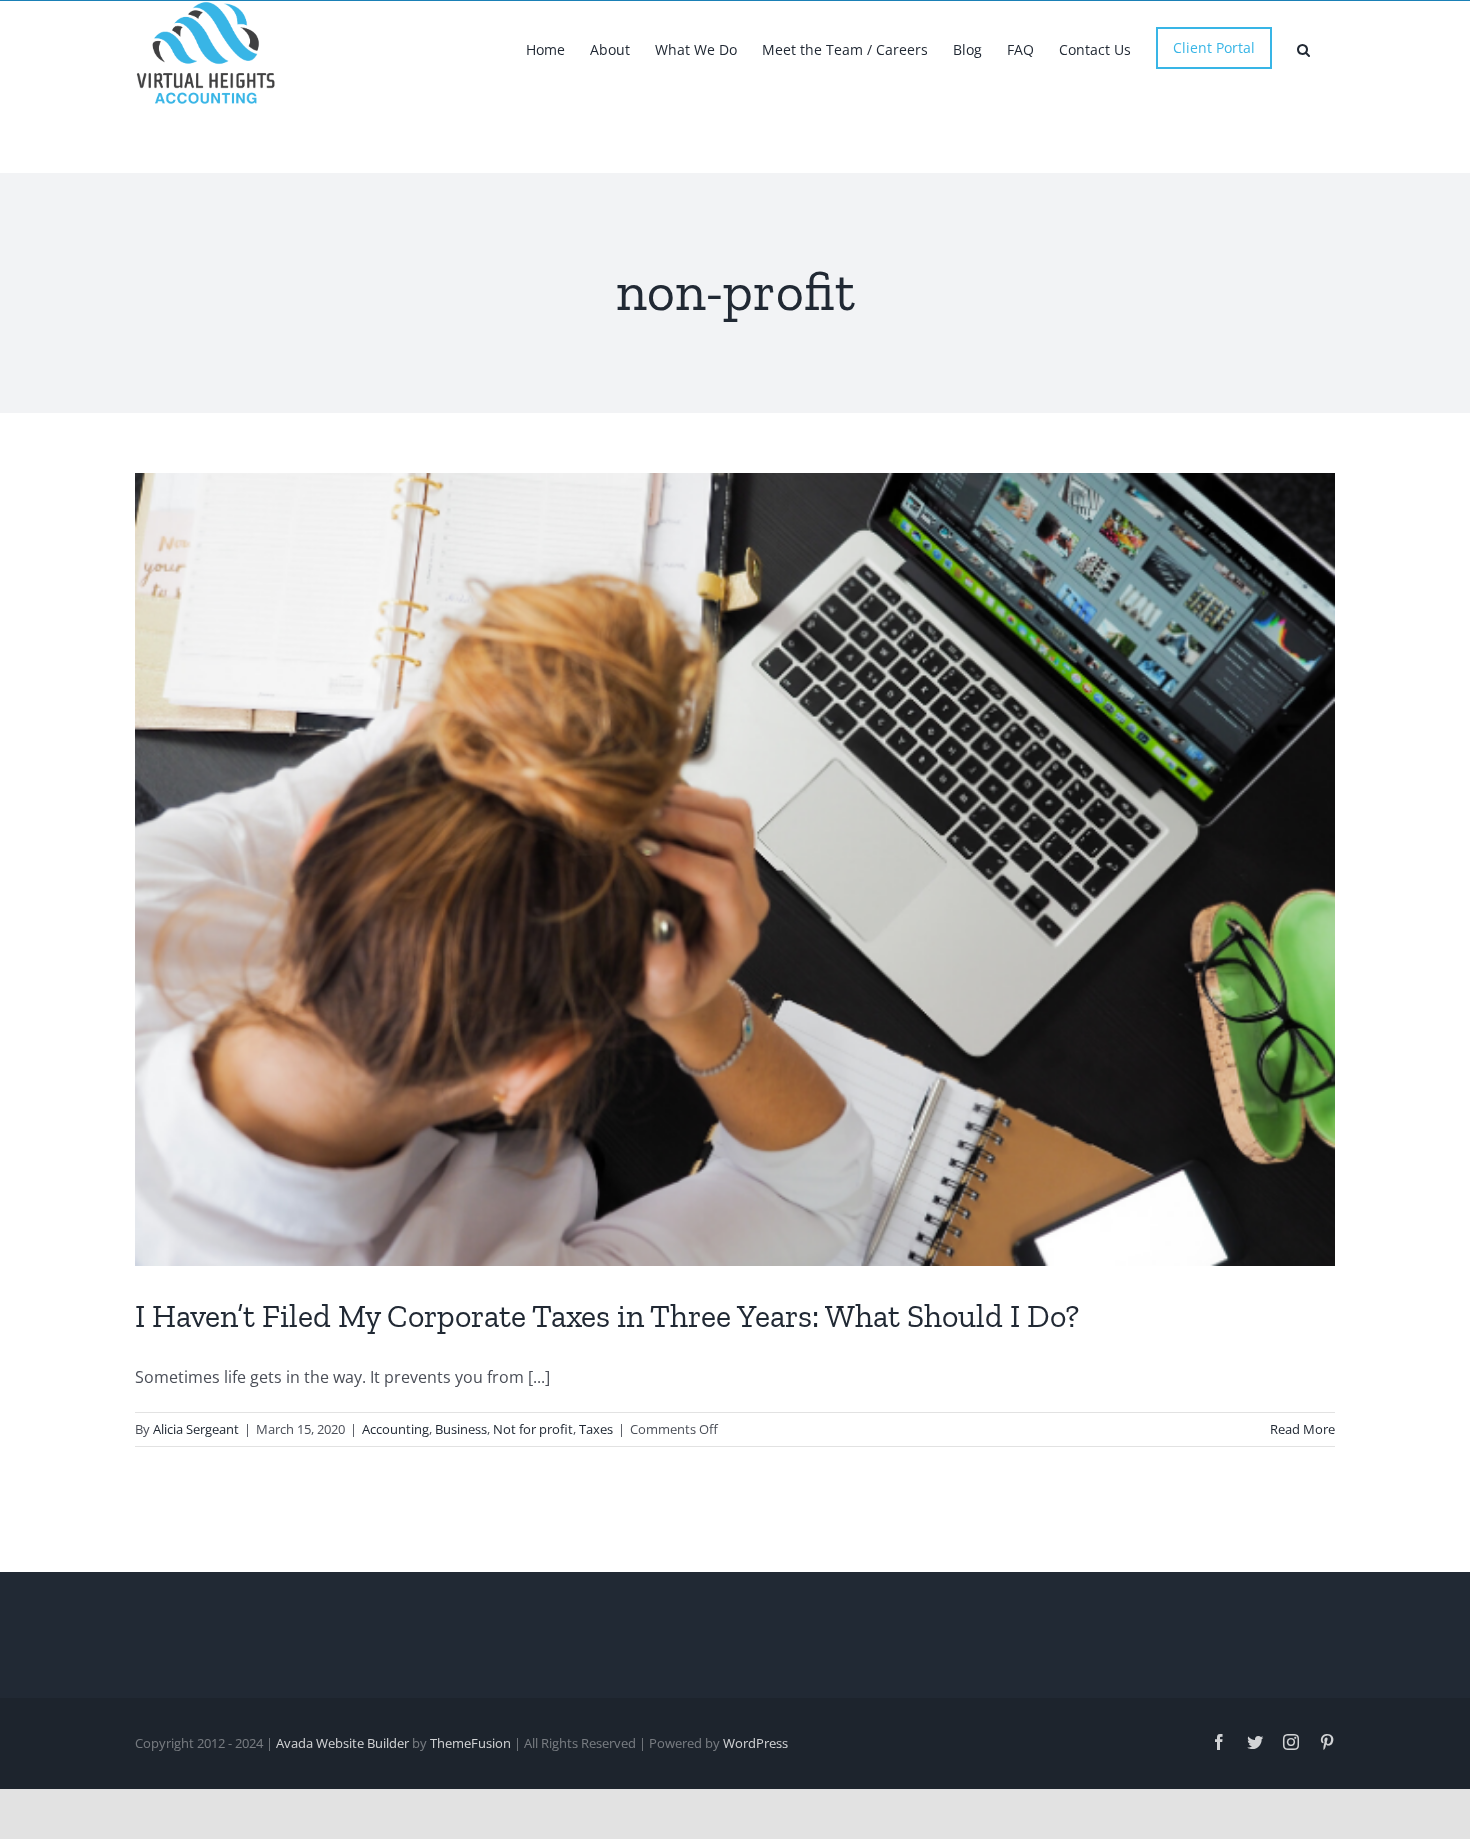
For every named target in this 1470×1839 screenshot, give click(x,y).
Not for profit (533, 1429)
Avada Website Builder (342, 1743)
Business (461, 1429)
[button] (1303, 48)
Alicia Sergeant (196, 1429)
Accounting (395, 1429)
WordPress (755, 1743)
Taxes (596, 1429)
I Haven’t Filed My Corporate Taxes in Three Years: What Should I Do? (607, 1316)
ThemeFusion (470, 1743)
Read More (1302, 1429)
